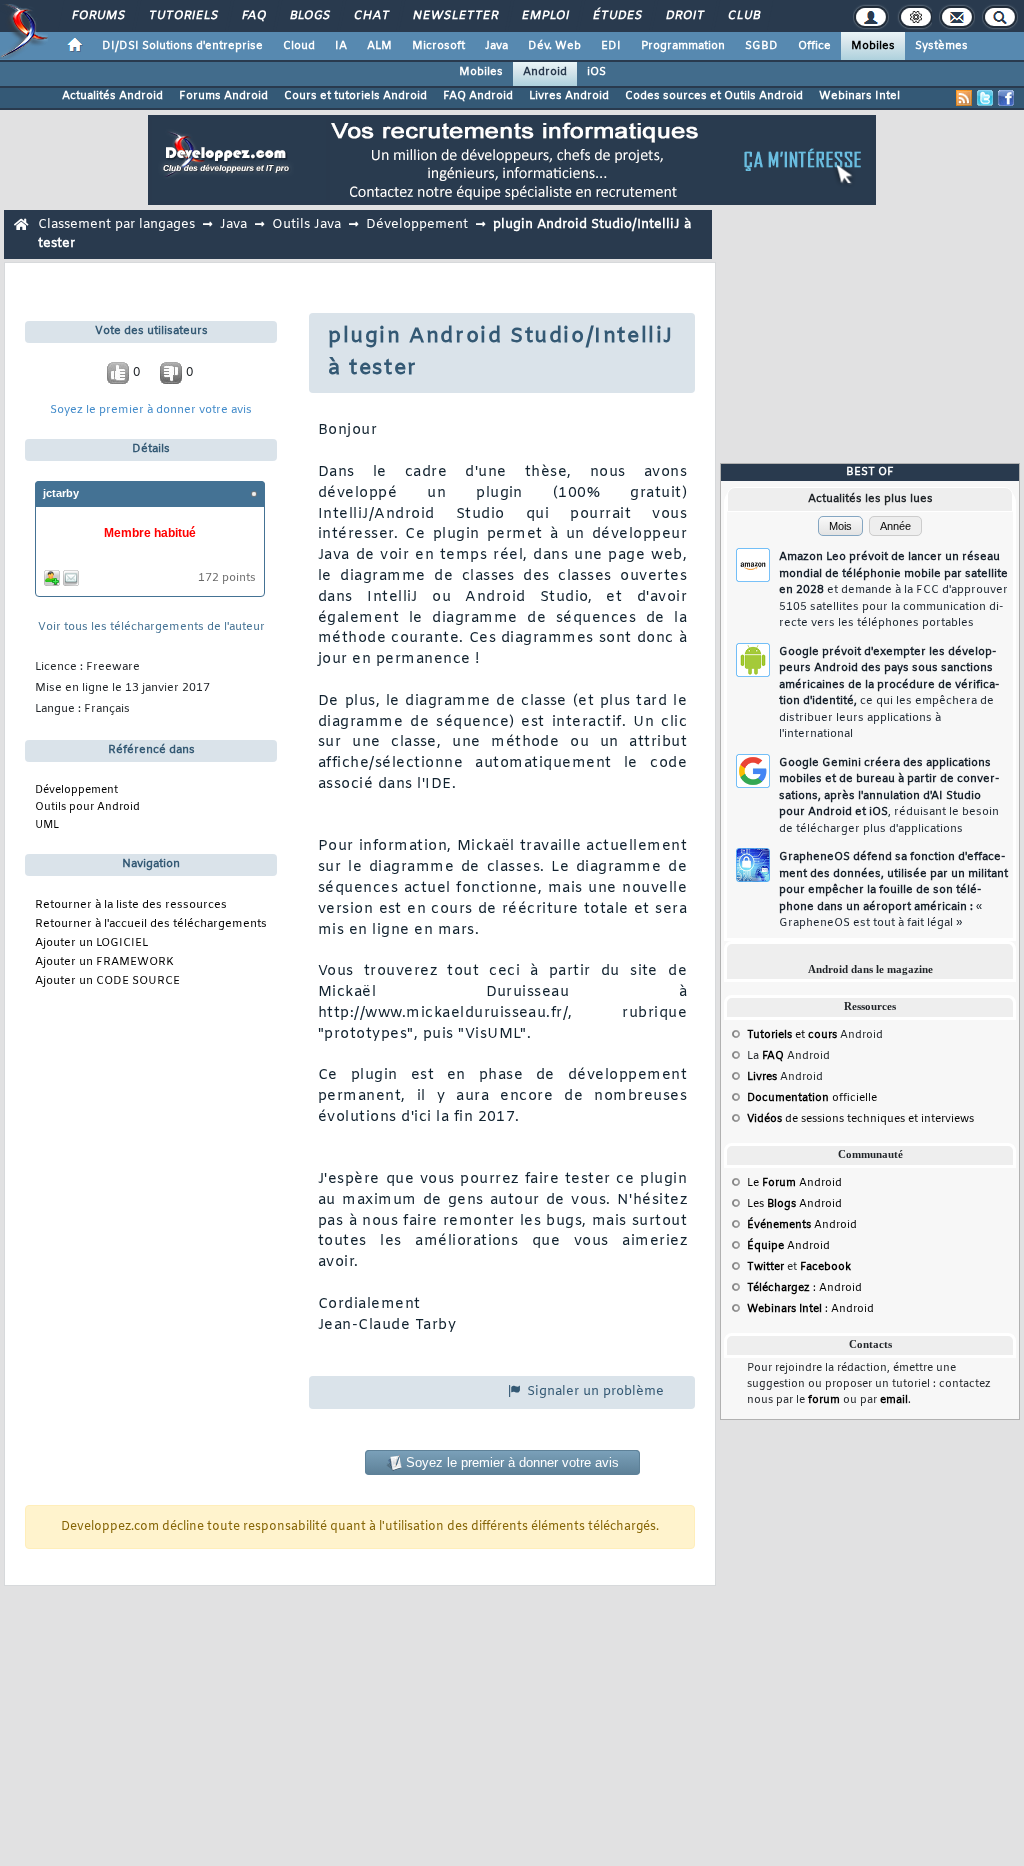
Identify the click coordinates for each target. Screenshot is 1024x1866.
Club (743, 16)
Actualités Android (112, 96)
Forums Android (223, 96)
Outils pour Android (87, 807)
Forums (97, 16)
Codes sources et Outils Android (714, 96)
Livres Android (569, 96)
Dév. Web (554, 46)
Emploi (544, 16)
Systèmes (941, 46)
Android (545, 72)
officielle (812, 1098)
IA (341, 46)
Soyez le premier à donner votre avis (151, 410)
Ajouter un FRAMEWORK (104, 962)
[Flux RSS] (964, 98)
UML (47, 825)
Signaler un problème (593, 1391)
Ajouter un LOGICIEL (91, 943)
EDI (611, 46)
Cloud (299, 46)
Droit (684, 16)
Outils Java (306, 224)
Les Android (794, 1204)
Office (814, 46)
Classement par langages (116, 224)
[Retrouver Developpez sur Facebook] (1006, 98)
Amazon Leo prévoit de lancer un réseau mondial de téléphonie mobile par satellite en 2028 (893, 590)
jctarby (61, 493)
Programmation (683, 46)
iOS (596, 72)
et (792, 1035)
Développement (417, 224)
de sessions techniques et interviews (860, 1119)
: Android (804, 1288)
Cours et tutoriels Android (355, 96)
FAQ (253, 16)
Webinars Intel (859, 96)
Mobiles (873, 46)
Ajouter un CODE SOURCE (107, 981)
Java (496, 46)
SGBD (761, 46)
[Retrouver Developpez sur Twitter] (985, 98)
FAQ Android (478, 96)
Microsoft (438, 46)
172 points (227, 578)
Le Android (794, 1183)
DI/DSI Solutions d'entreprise (182, 46)
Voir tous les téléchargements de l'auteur (151, 627)
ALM (379, 46)
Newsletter (454, 16)
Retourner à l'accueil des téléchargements (151, 924)
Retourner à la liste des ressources (131, 905)
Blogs (309, 16)
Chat (370, 16)
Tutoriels (182, 16)
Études (616, 16)
